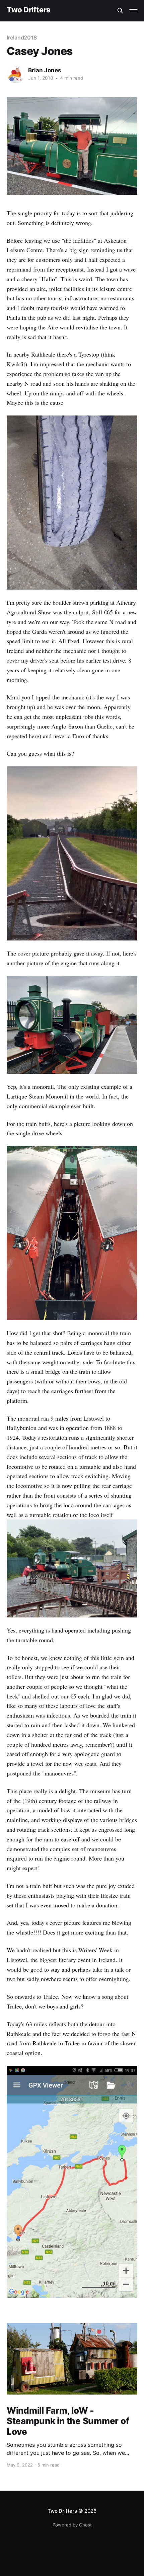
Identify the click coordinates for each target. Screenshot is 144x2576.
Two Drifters (29, 10)
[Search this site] (120, 11)
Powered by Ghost (72, 2525)
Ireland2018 (22, 37)
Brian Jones (45, 70)
